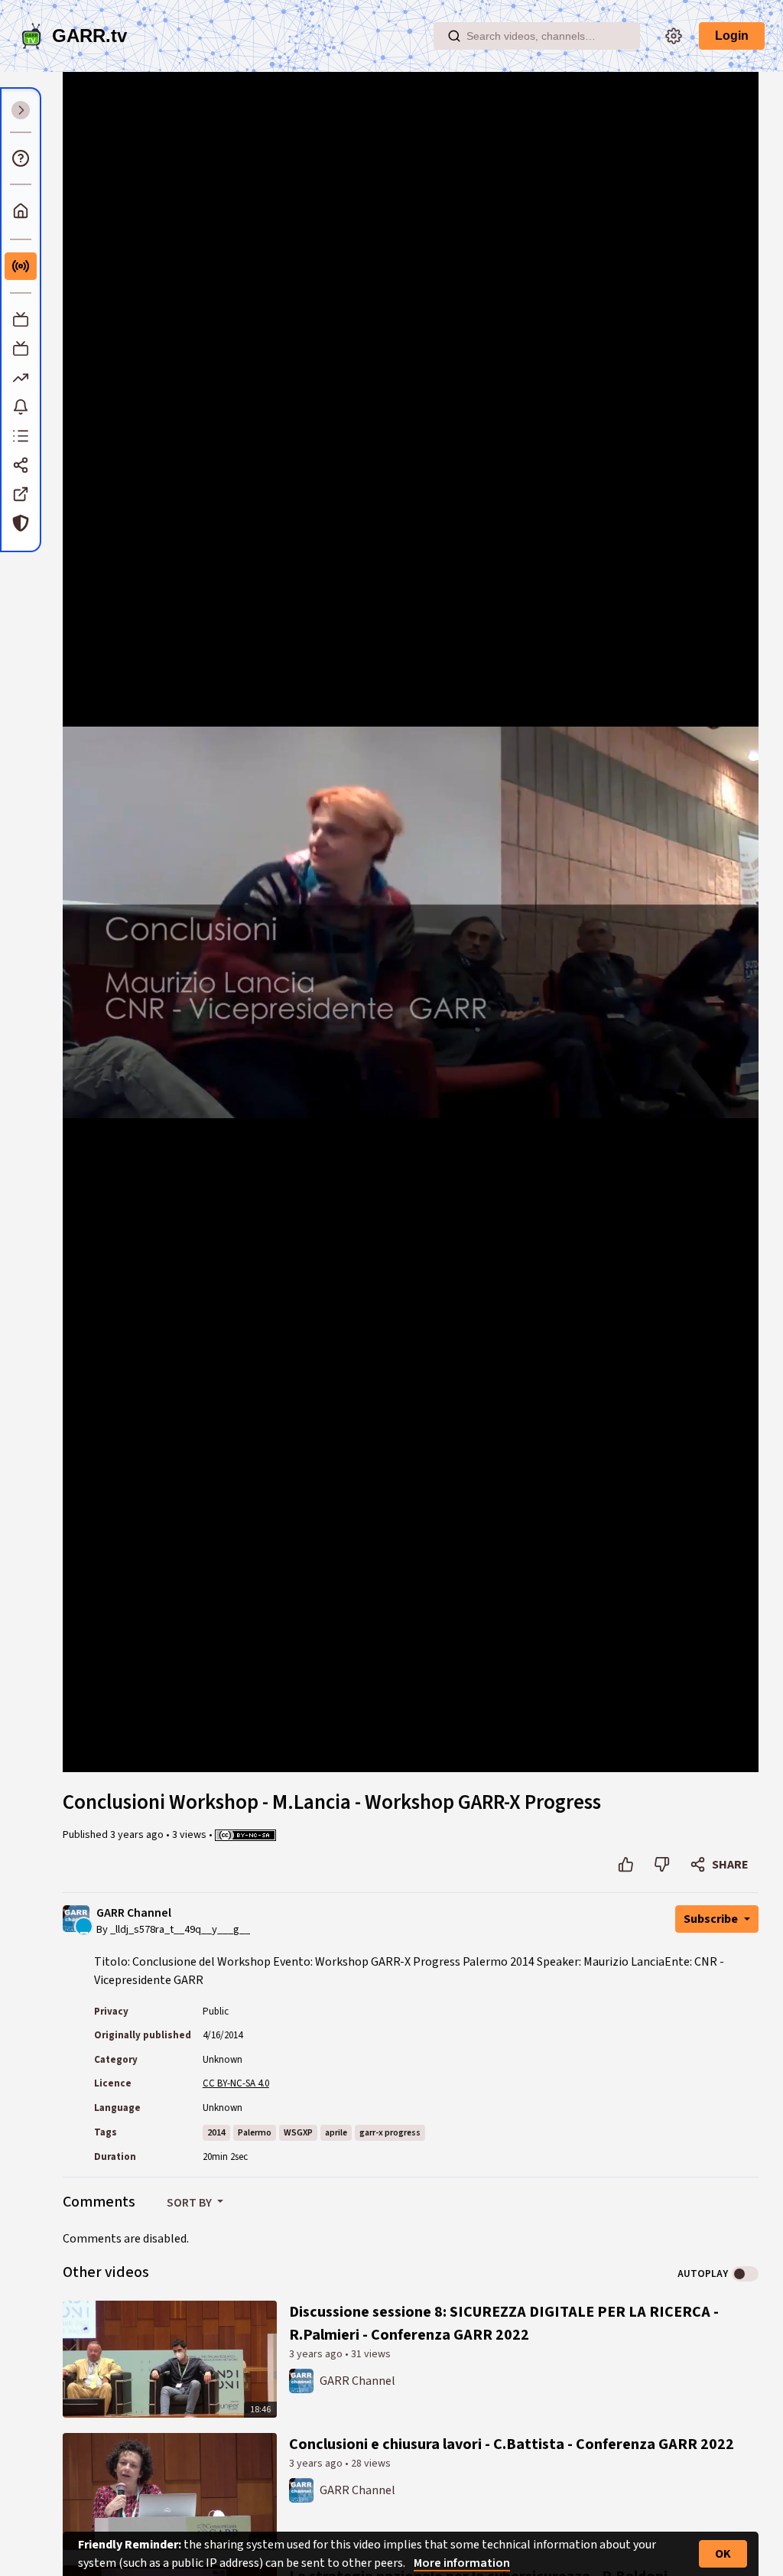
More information (462, 2563)
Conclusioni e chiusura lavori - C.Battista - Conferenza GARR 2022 (512, 2444)
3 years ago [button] (138, 1835)
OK (723, 2554)
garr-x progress (390, 2133)
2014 (216, 2133)
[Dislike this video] (662, 1865)
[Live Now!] (21, 266)
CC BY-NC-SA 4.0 (236, 2083)
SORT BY (190, 2203)
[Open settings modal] (674, 36)
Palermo (255, 2133)
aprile (336, 2133)
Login (732, 36)
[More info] (21, 158)
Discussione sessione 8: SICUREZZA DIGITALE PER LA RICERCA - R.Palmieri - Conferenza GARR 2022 (504, 2324)
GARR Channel (134, 1913)
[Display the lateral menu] (21, 110)
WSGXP (298, 2133)
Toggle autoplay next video (745, 2274)
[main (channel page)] (301, 2380)
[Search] (454, 36)
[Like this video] (626, 1865)
